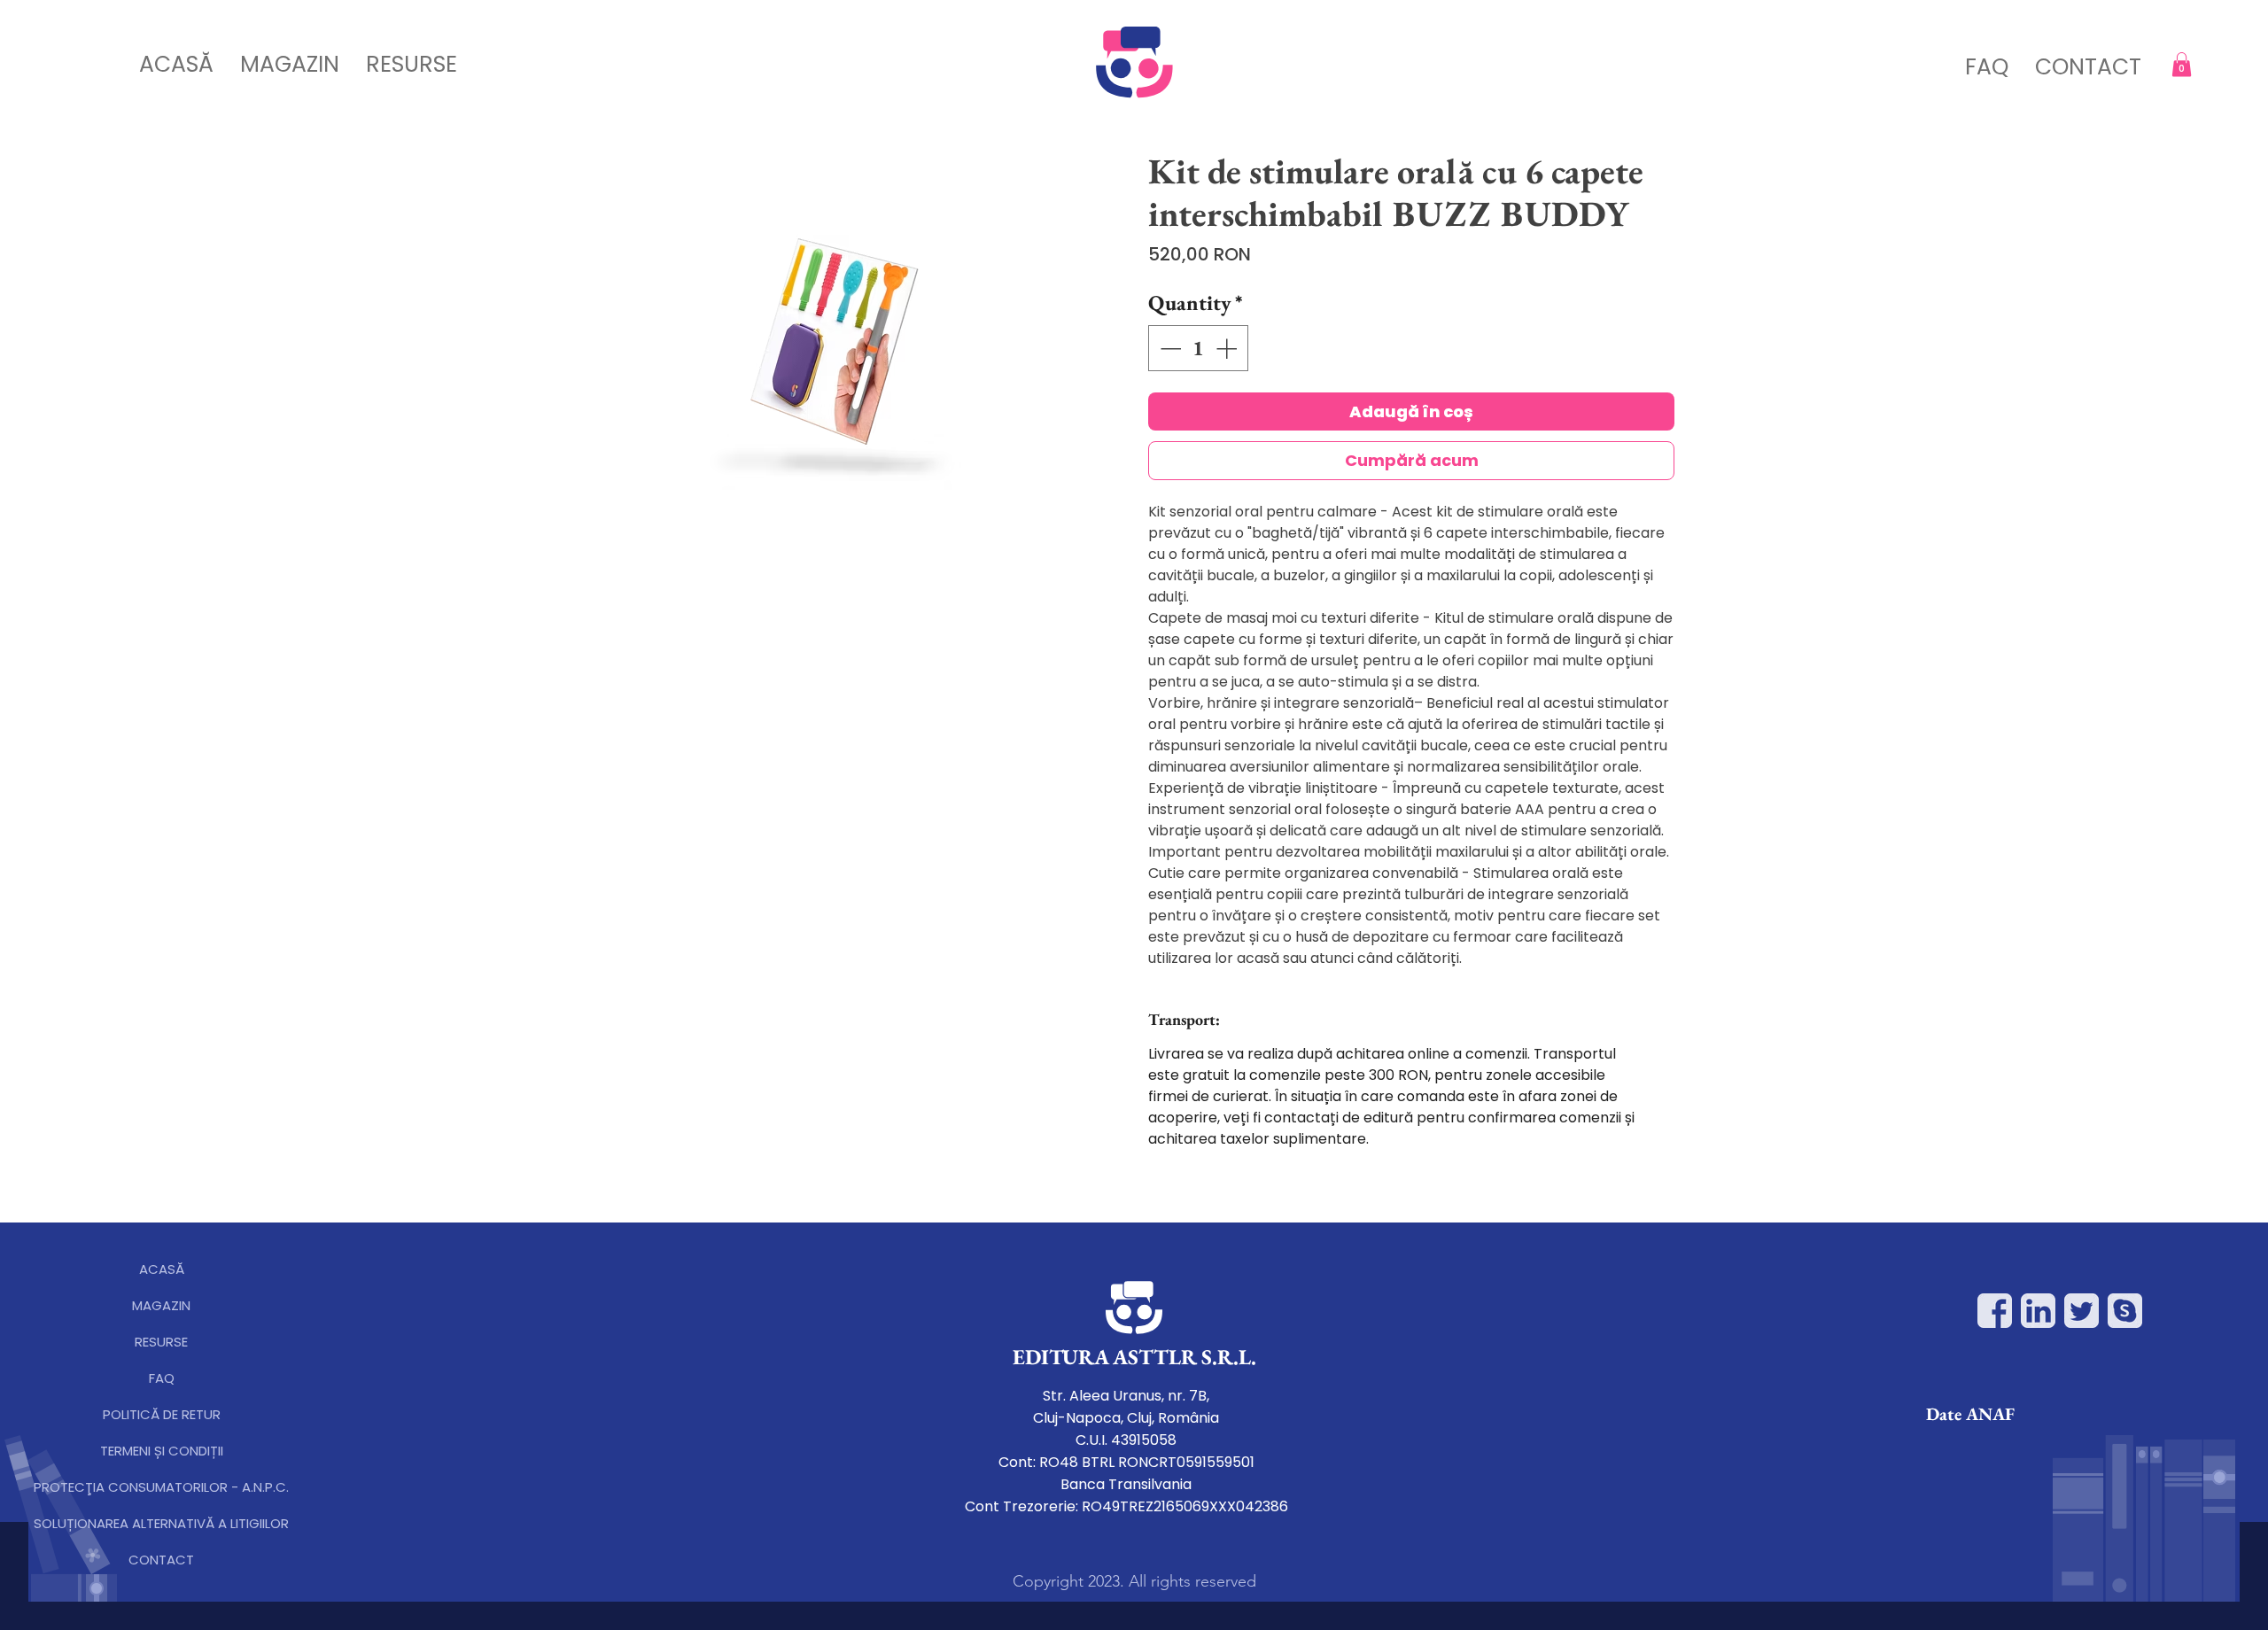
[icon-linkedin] (2038, 1311)
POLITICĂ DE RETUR (162, 1414)
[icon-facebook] (1995, 1311)
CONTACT (161, 1560)
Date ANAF (1970, 1414)
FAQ (162, 1378)
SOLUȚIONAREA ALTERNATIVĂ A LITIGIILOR (161, 1523)
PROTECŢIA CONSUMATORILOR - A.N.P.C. (161, 1487)
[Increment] (1228, 348)
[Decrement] (1169, 348)
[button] (2182, 64)
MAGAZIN (161, 1305)
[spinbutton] (1198, 348)
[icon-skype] (2125, 1311)
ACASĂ (162, 1269)
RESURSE (161, 1342)
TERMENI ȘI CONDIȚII (162, 1451)
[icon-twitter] (2082, 1311)
